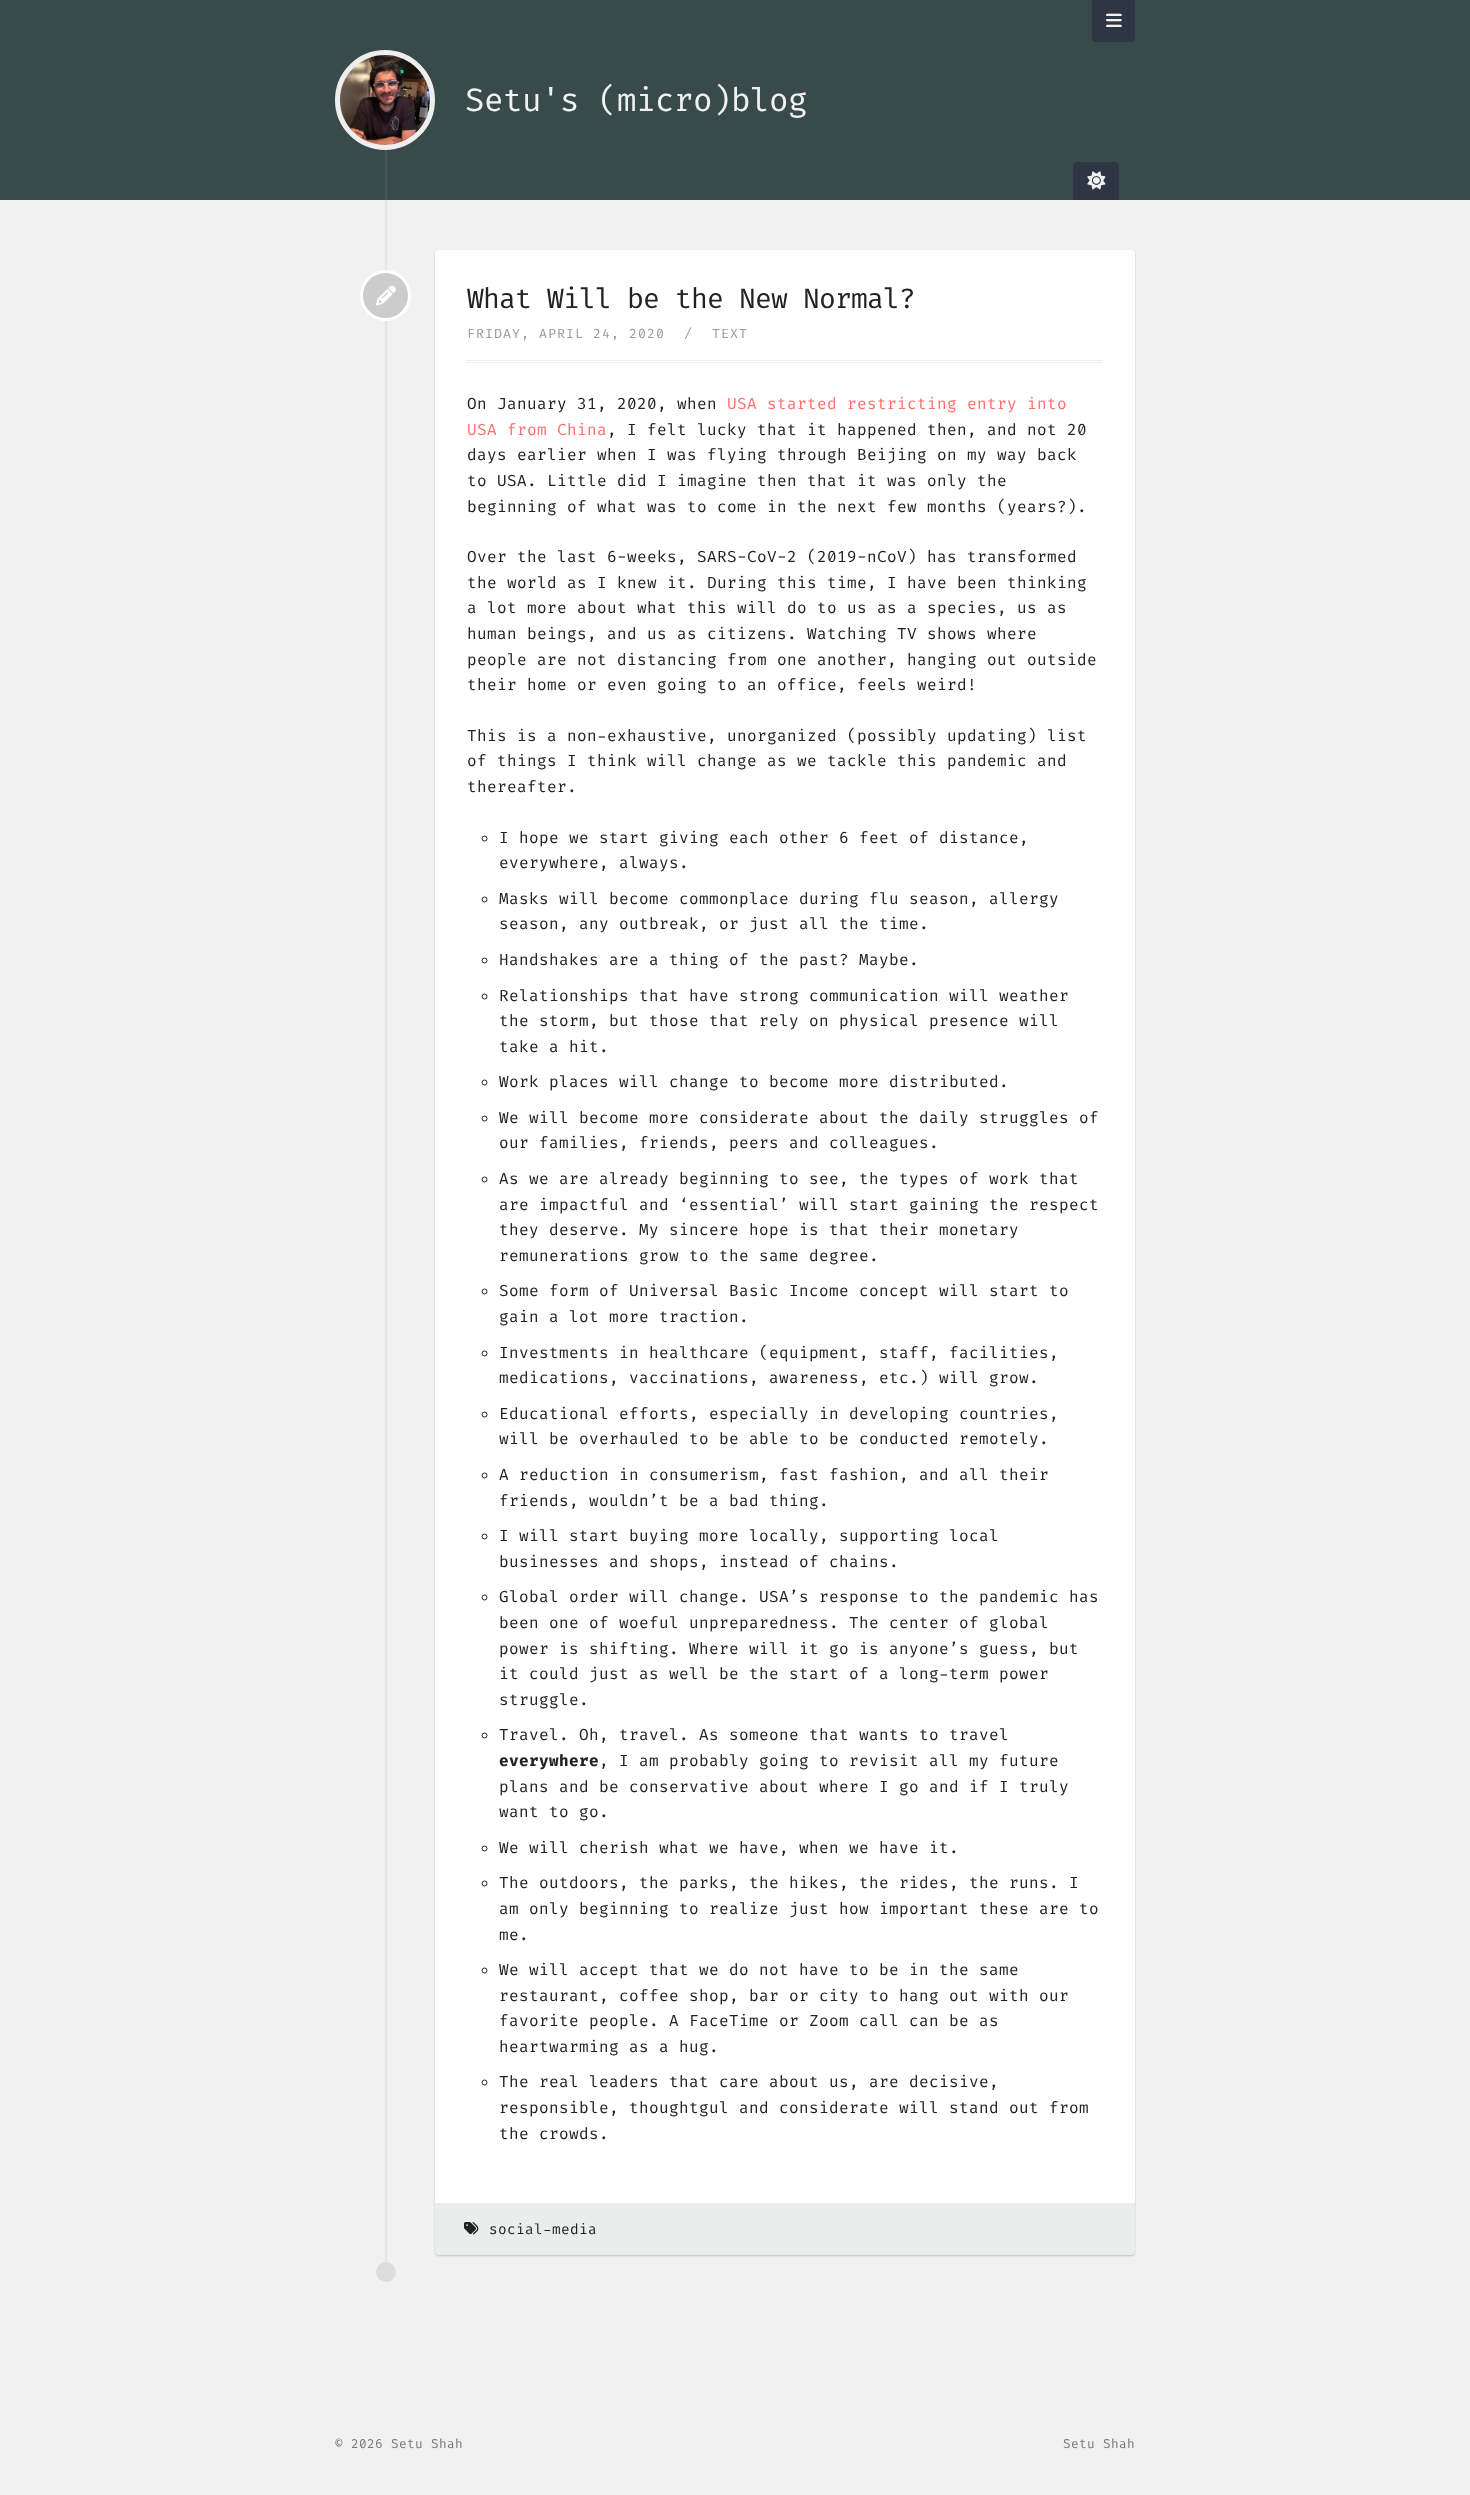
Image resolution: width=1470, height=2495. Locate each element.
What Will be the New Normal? (691, 298)
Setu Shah (1099, 2443)
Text (730, 333)
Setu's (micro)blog (636, 100)
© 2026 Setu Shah (399, 2443)
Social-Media (543, 2229)
